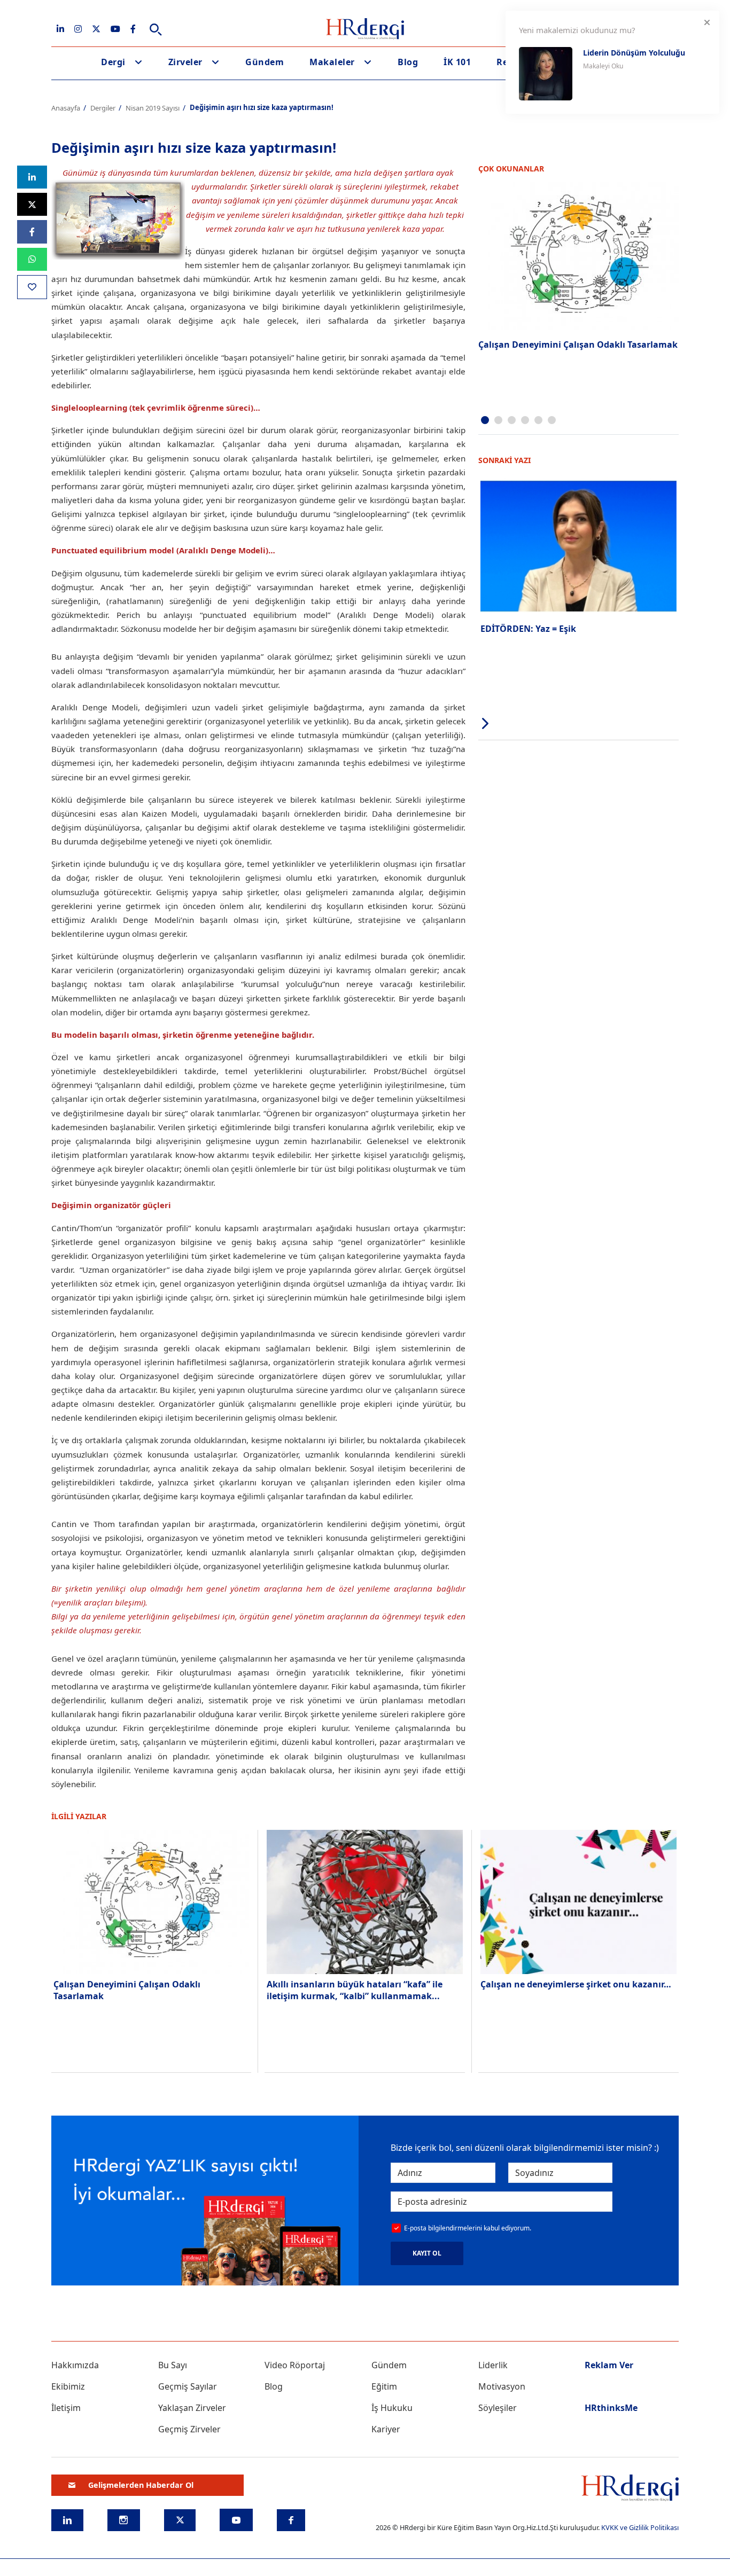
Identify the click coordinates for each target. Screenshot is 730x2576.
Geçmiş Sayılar (188, 2386)
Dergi (113, 62)
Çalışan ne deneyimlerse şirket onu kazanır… (576, 1984)
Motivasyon (502, 2386)
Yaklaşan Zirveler (192, 2408)
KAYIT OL (427, 2253)
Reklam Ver (609, 2365)
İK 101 (457, 62)
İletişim (66, 2408)
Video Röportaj (295, 2365)
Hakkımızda (75, 2365)
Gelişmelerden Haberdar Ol (141, 2485)
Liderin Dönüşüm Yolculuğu (634, 53)
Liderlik (493, 2365)
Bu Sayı (173, 2365)
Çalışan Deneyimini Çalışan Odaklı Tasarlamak (578, 344)
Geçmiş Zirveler (189, 2429)
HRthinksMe (611, 2408)
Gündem (265, 62)
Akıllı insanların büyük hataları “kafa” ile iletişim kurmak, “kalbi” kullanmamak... (355, 1990)
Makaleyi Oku (603, 66)
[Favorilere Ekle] (32, 287)
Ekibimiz (68, 2386)
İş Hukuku (392, 2408)
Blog (408, 62)
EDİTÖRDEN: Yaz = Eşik (528, 629)
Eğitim (384, 2386)
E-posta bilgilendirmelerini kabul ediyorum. (468, 2228)
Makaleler (332, 62)
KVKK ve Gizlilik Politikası (640, 2527)
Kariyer (386, 2429)
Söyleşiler (498, 2408)
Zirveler (185, 62)
